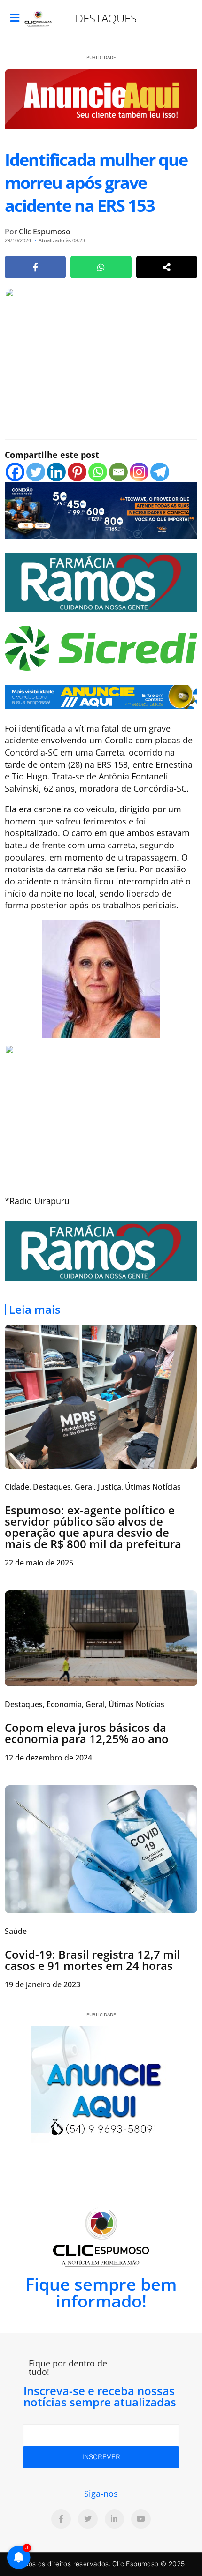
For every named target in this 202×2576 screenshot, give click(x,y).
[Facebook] (15, 472)
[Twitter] (36, 472)
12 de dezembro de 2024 (48, 1758)
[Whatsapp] (98, 472)
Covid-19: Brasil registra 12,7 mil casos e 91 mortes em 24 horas (93, 1960)
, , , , (93, 1487)
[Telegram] (160, 472)
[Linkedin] (56, 472)
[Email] (118, 472)
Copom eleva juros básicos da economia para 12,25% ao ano (87, 1733)
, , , (85, 1704)
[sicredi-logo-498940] (101, 647)
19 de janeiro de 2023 (43, 1984)
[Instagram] (139, 472)
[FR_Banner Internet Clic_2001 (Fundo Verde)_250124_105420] (101, 581)
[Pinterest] (77, 472)
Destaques (106, 18)
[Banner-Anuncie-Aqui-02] (101, 696)
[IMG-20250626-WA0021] (101, 509)
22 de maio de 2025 (39, 1563)
